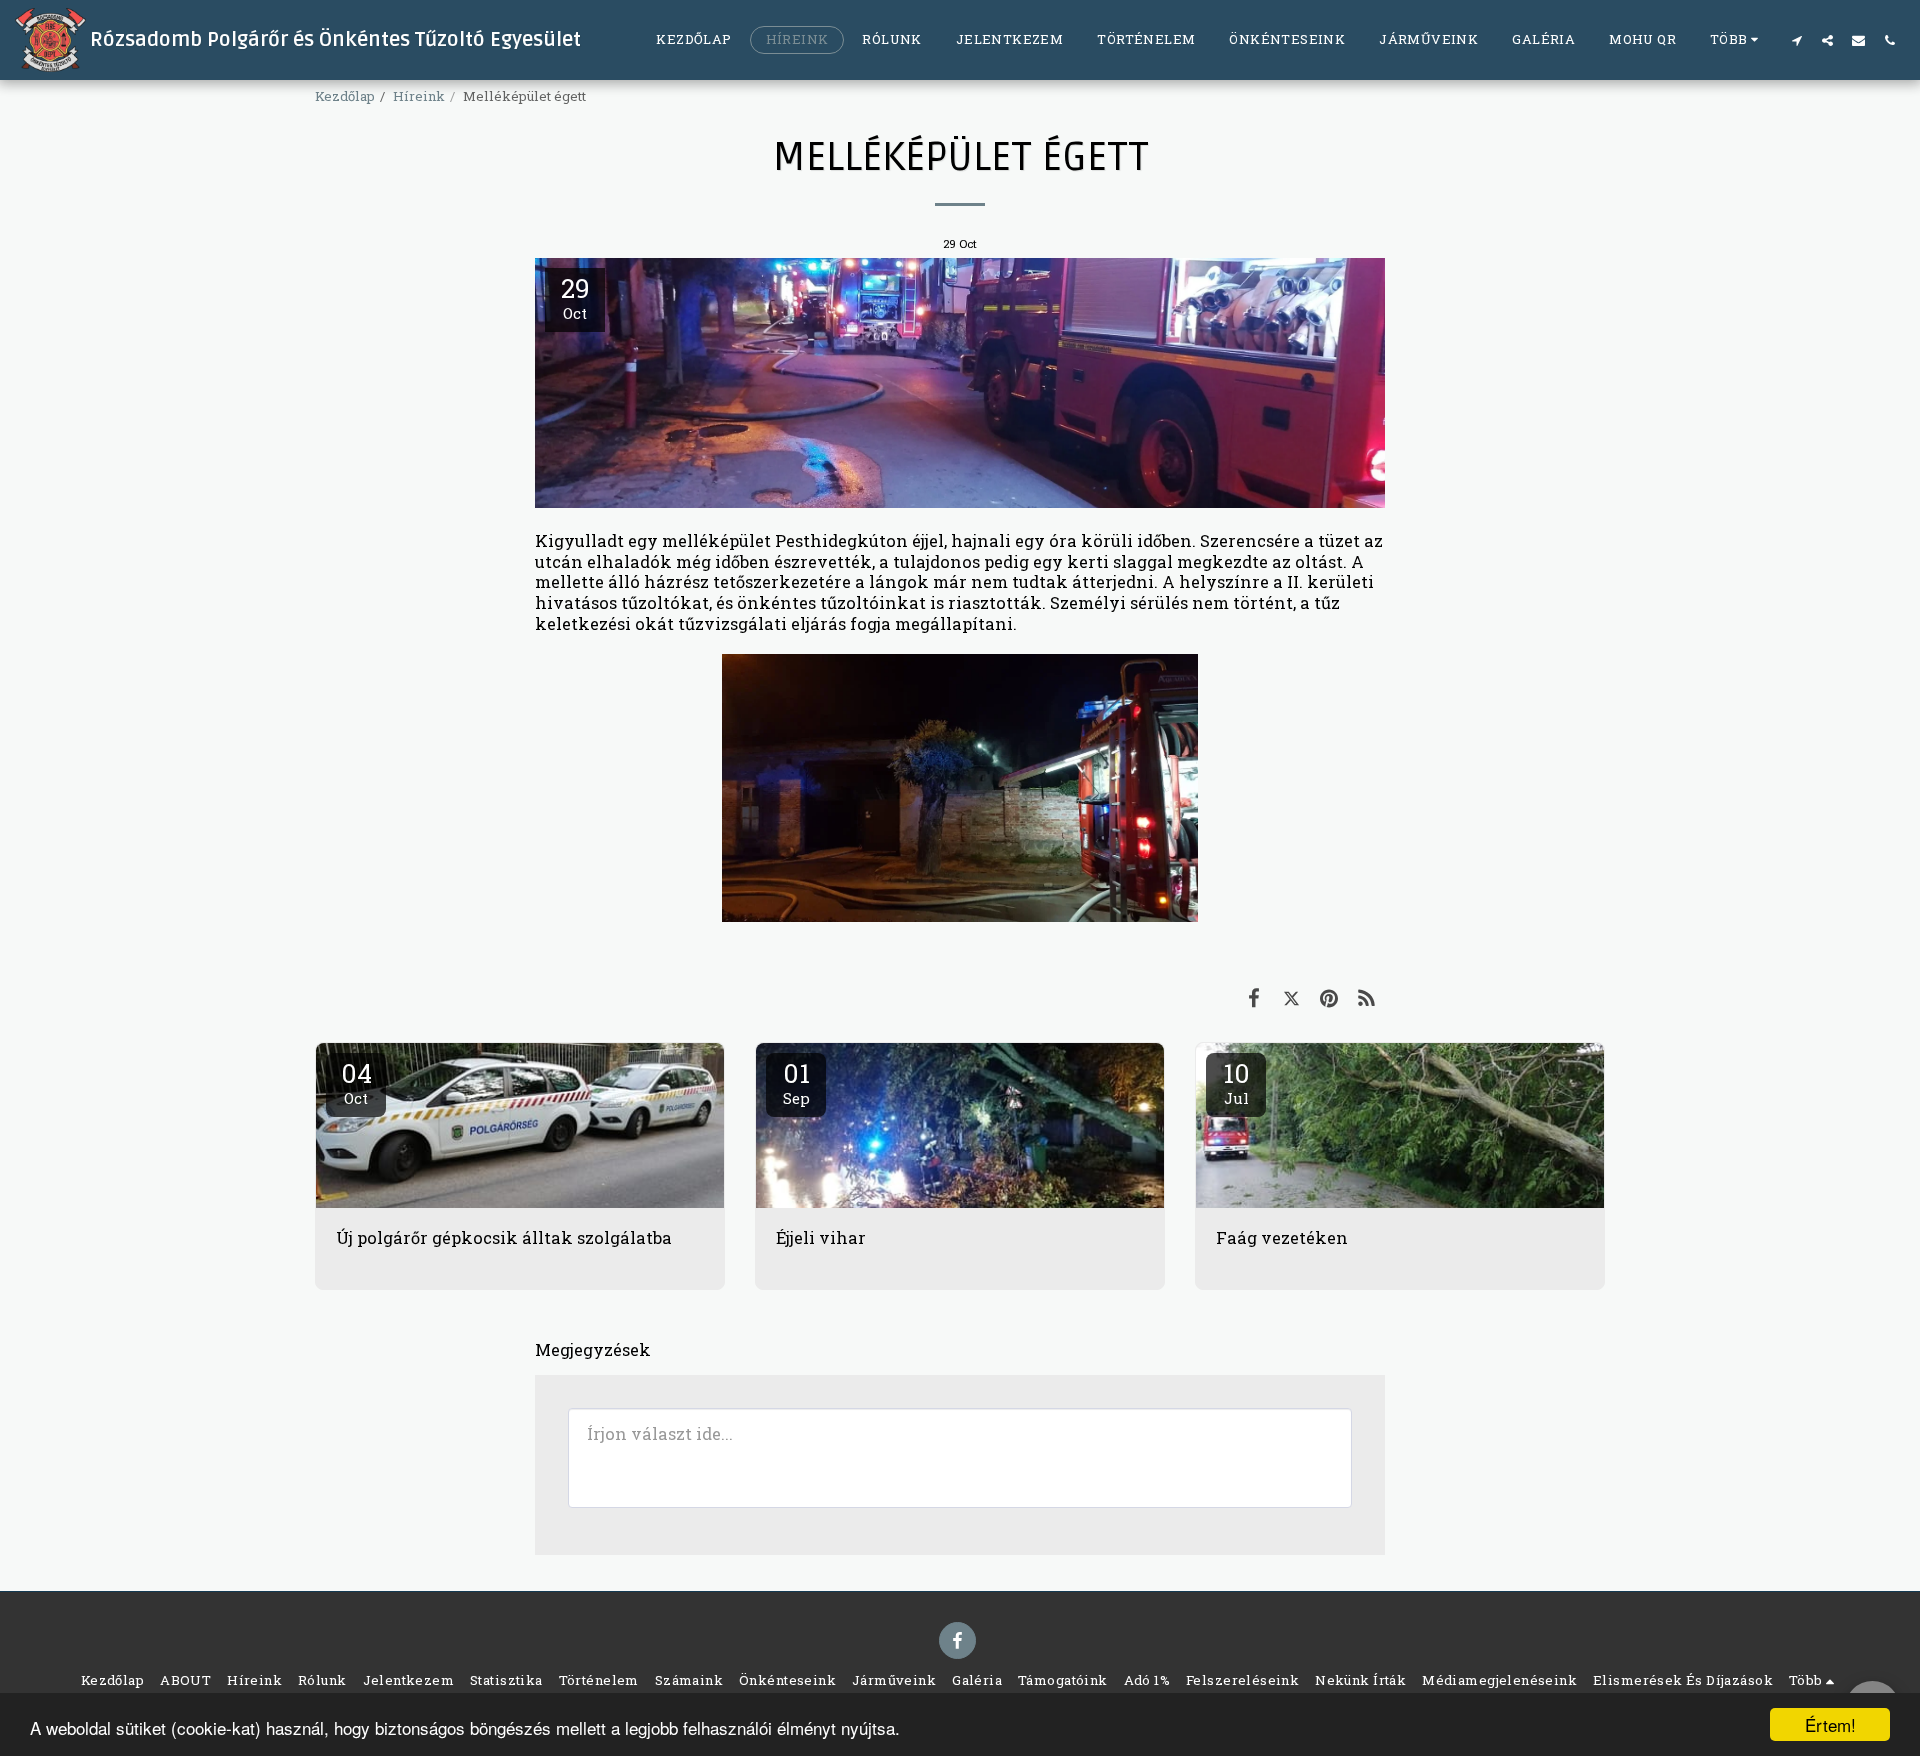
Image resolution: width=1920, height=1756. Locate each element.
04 (356, 1082)
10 (1236, 1082)
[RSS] (1366, 998)
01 (796, 1082)
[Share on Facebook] (1253, 998)
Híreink (419, 96)
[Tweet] (1291, 998)
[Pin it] (1328, 998)
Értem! (1830, 1724)
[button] (1796, 40)
